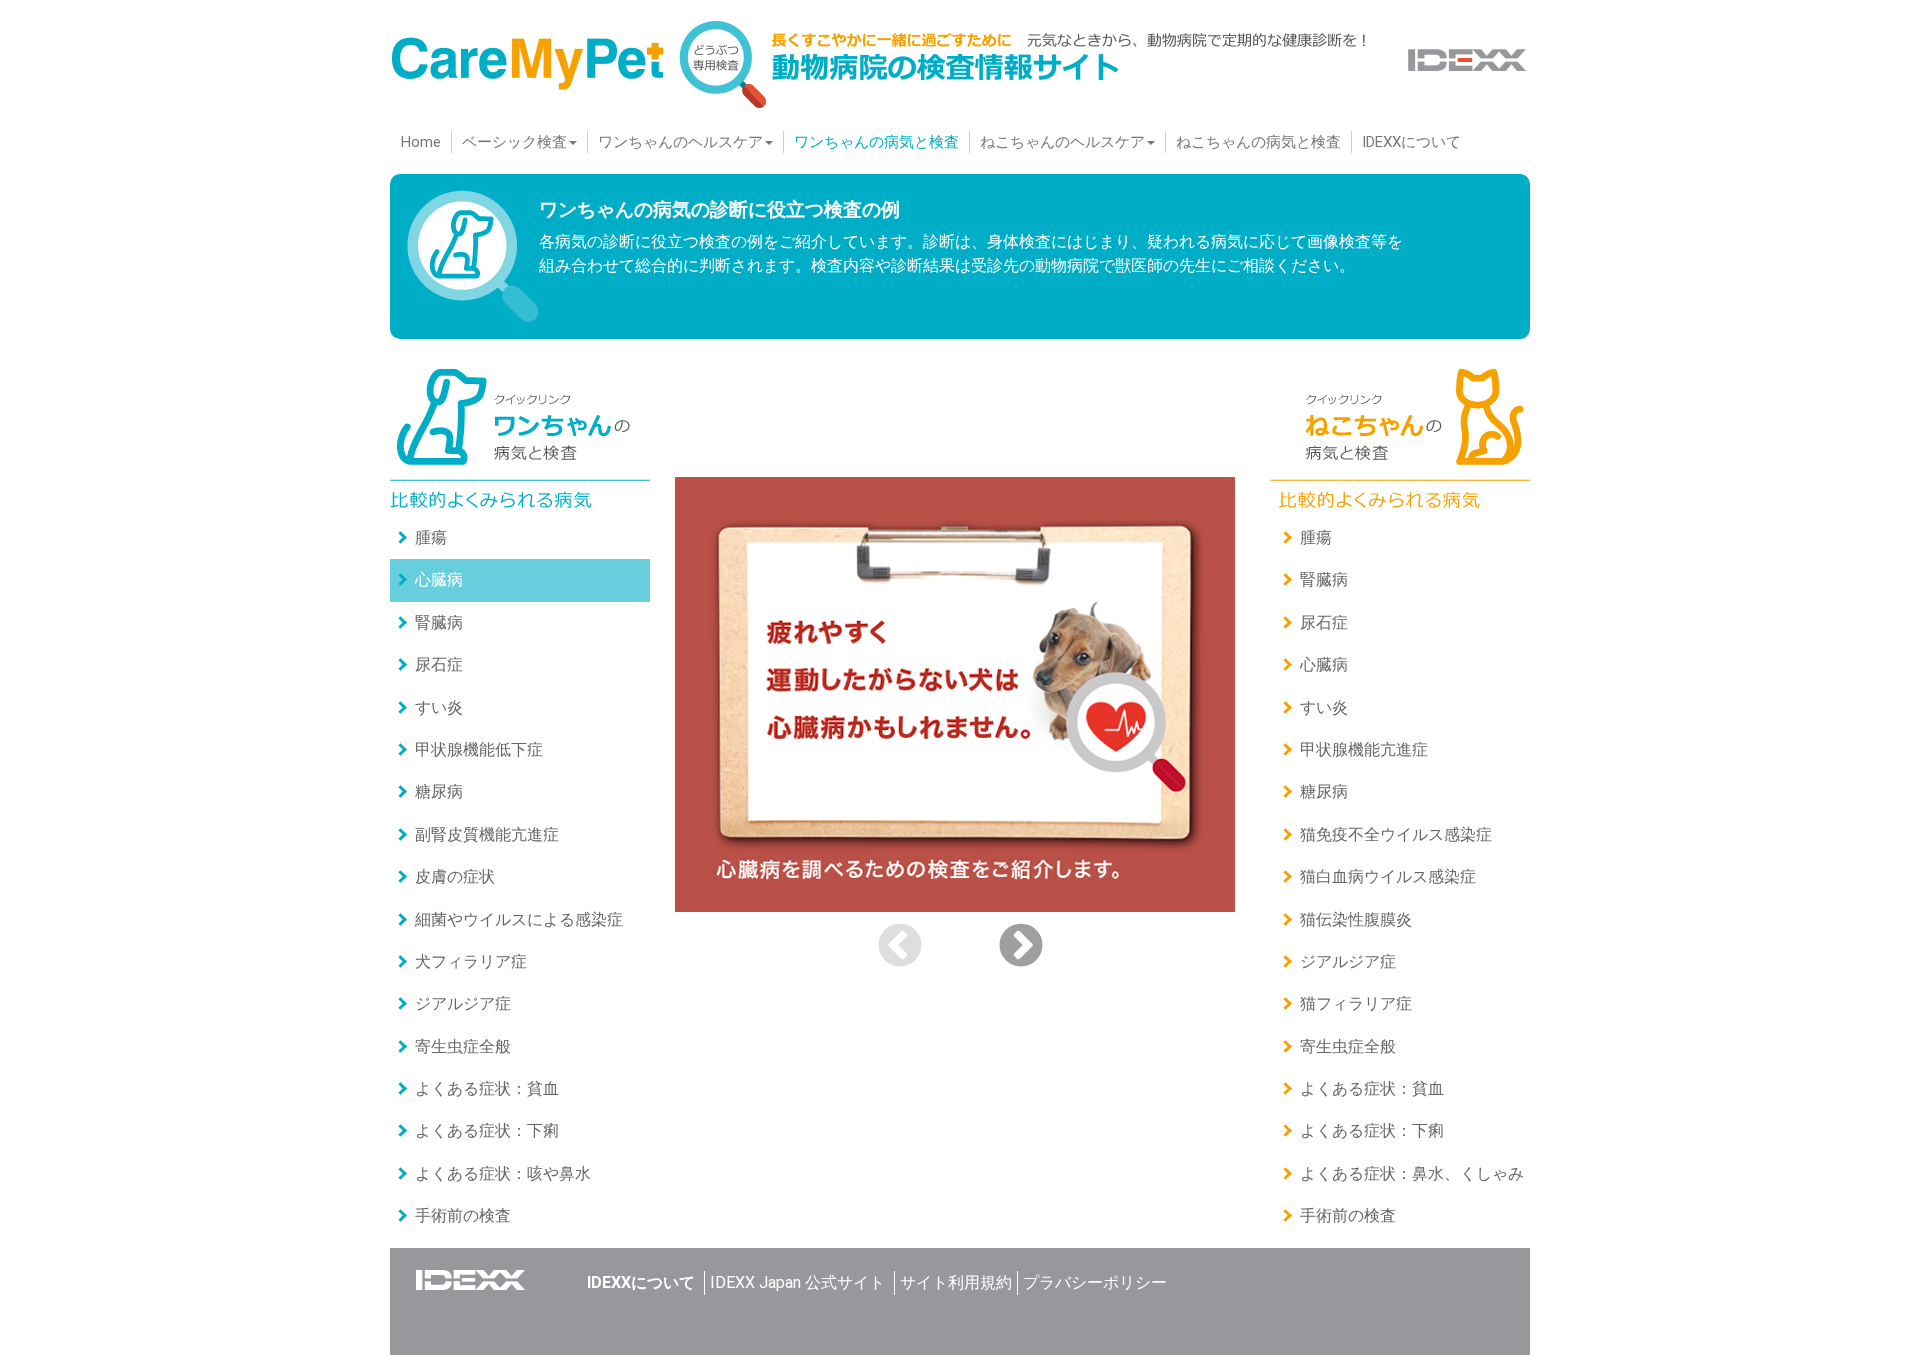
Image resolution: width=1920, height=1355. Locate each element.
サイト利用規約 (956, 1282)
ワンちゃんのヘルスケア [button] (680, 142)
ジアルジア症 (463, 1003)
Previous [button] (900, 947)
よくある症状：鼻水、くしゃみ (1412, 1173)
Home (426, 141)
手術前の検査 (463, 1215)
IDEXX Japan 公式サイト (797, 1282)
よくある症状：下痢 (487, 1130)
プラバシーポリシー (1095, 1282)
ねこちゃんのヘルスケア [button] (1062, 142)
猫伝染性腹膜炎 (1356, 919)
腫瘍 (431, 537)
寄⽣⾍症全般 (463, 1046)
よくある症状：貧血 (487, 1088)
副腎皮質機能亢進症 (487, 834)
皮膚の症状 (455, 876)
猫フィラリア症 (1356, 1003)
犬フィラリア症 (471, 961)
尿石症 (439, 664)
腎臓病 (439, 622)
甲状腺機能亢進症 (1364, 749)
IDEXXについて (1411, 142)
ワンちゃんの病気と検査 (876, 142)
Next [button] (1021, 947)
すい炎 (439, 707)
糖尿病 (439, 791)
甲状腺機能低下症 (479, 749)
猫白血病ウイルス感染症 (1388, 876)
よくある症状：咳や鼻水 (503, 1173)
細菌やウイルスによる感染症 (519, 919)
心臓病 (439, 579)
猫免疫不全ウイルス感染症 (1396, 834)
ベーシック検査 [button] (514, 142)
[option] (960, 694)
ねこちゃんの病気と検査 (1258, 142)
